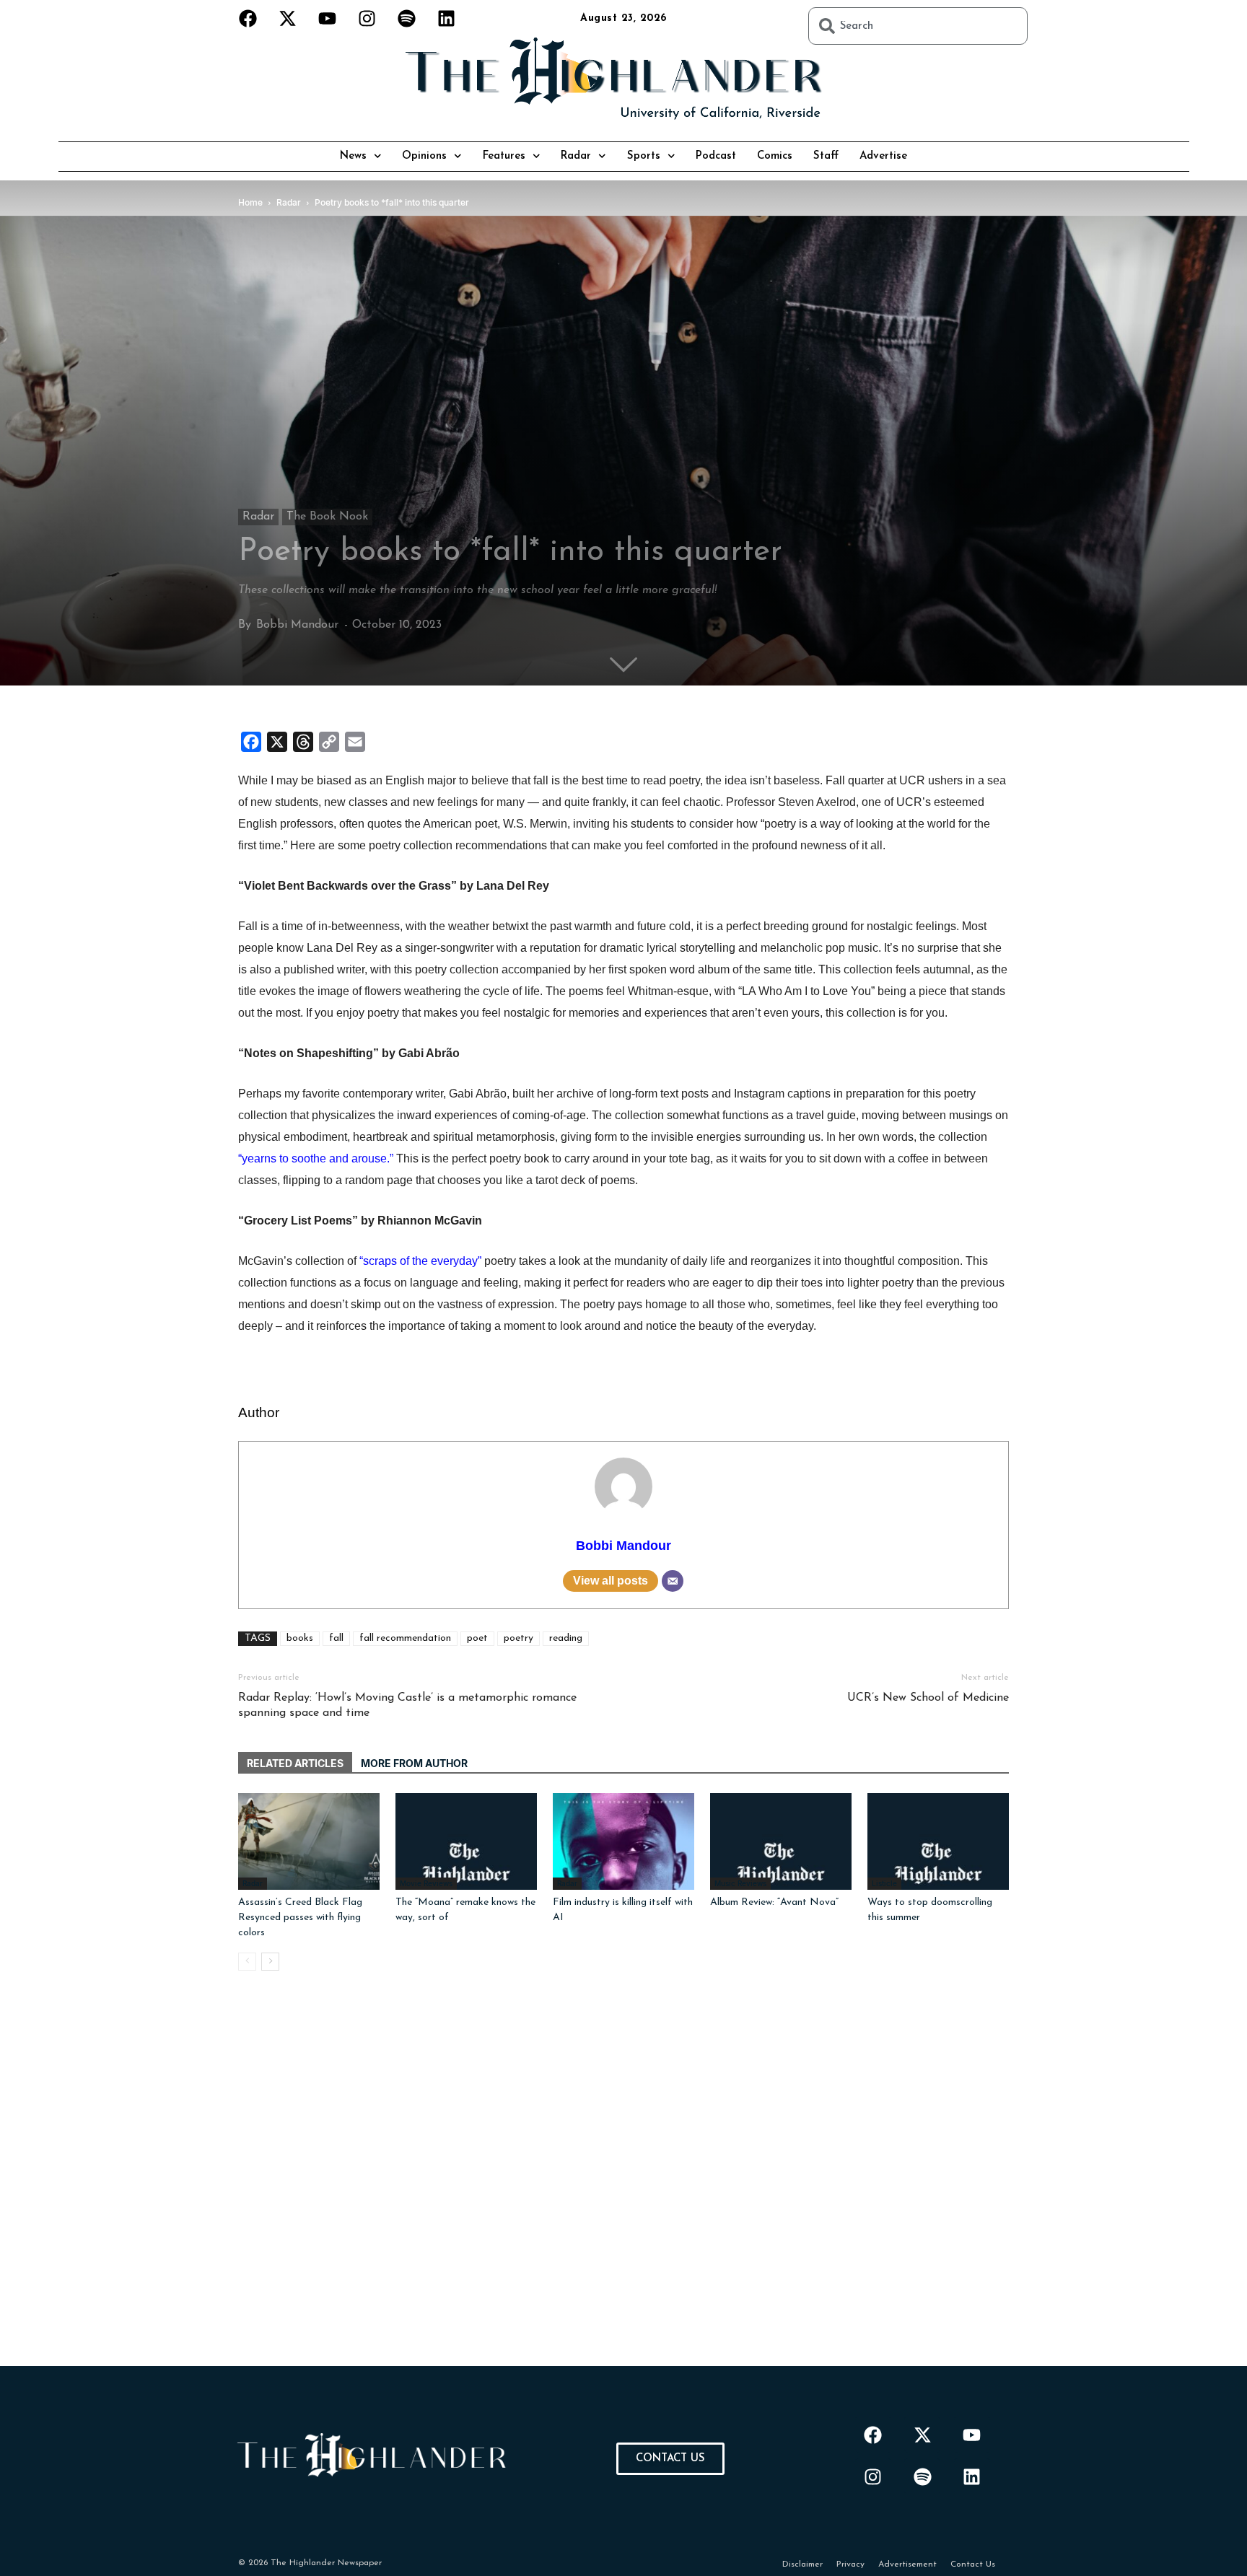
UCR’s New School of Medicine (928, 1698)
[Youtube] (328, 18)
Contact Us (973, 2564)
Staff (826, 156)
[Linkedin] (447, 18)
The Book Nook (327, 517)
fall (336, 1638)
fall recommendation (405, 1638)
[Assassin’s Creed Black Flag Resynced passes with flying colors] (309, 1842)
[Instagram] (367, 18)
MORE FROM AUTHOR (414, 1763)
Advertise (883, 156)
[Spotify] (407, 18)
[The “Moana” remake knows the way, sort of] (466, 1842)
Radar (576, 156)
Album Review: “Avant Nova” (774, 1902)
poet (477, 1638)
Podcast (716, 156)
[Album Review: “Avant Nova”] (781, 1842)
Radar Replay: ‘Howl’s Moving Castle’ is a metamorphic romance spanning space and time (407, 1705)
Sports (644, 156)
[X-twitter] (288, 18)
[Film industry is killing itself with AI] (623, 1842)
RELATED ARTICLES (295, 1763)
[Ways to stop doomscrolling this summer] (938, 1842)
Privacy (850, 2564)
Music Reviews (740, 1883)
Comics (775, 156)
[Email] (673, 1581)
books (300, 1638)
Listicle (884, 1883)
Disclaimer (802, 2564)
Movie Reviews (426, 1883)
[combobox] (918, 26)
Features (504, 156)
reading (566, 1638)
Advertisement (907, 2564)
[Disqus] (623, 2186)
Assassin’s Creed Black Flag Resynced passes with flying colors (300, 1918)
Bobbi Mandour (297, 625)
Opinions (424, 156)
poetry (519, 1638)
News (353, 156)
